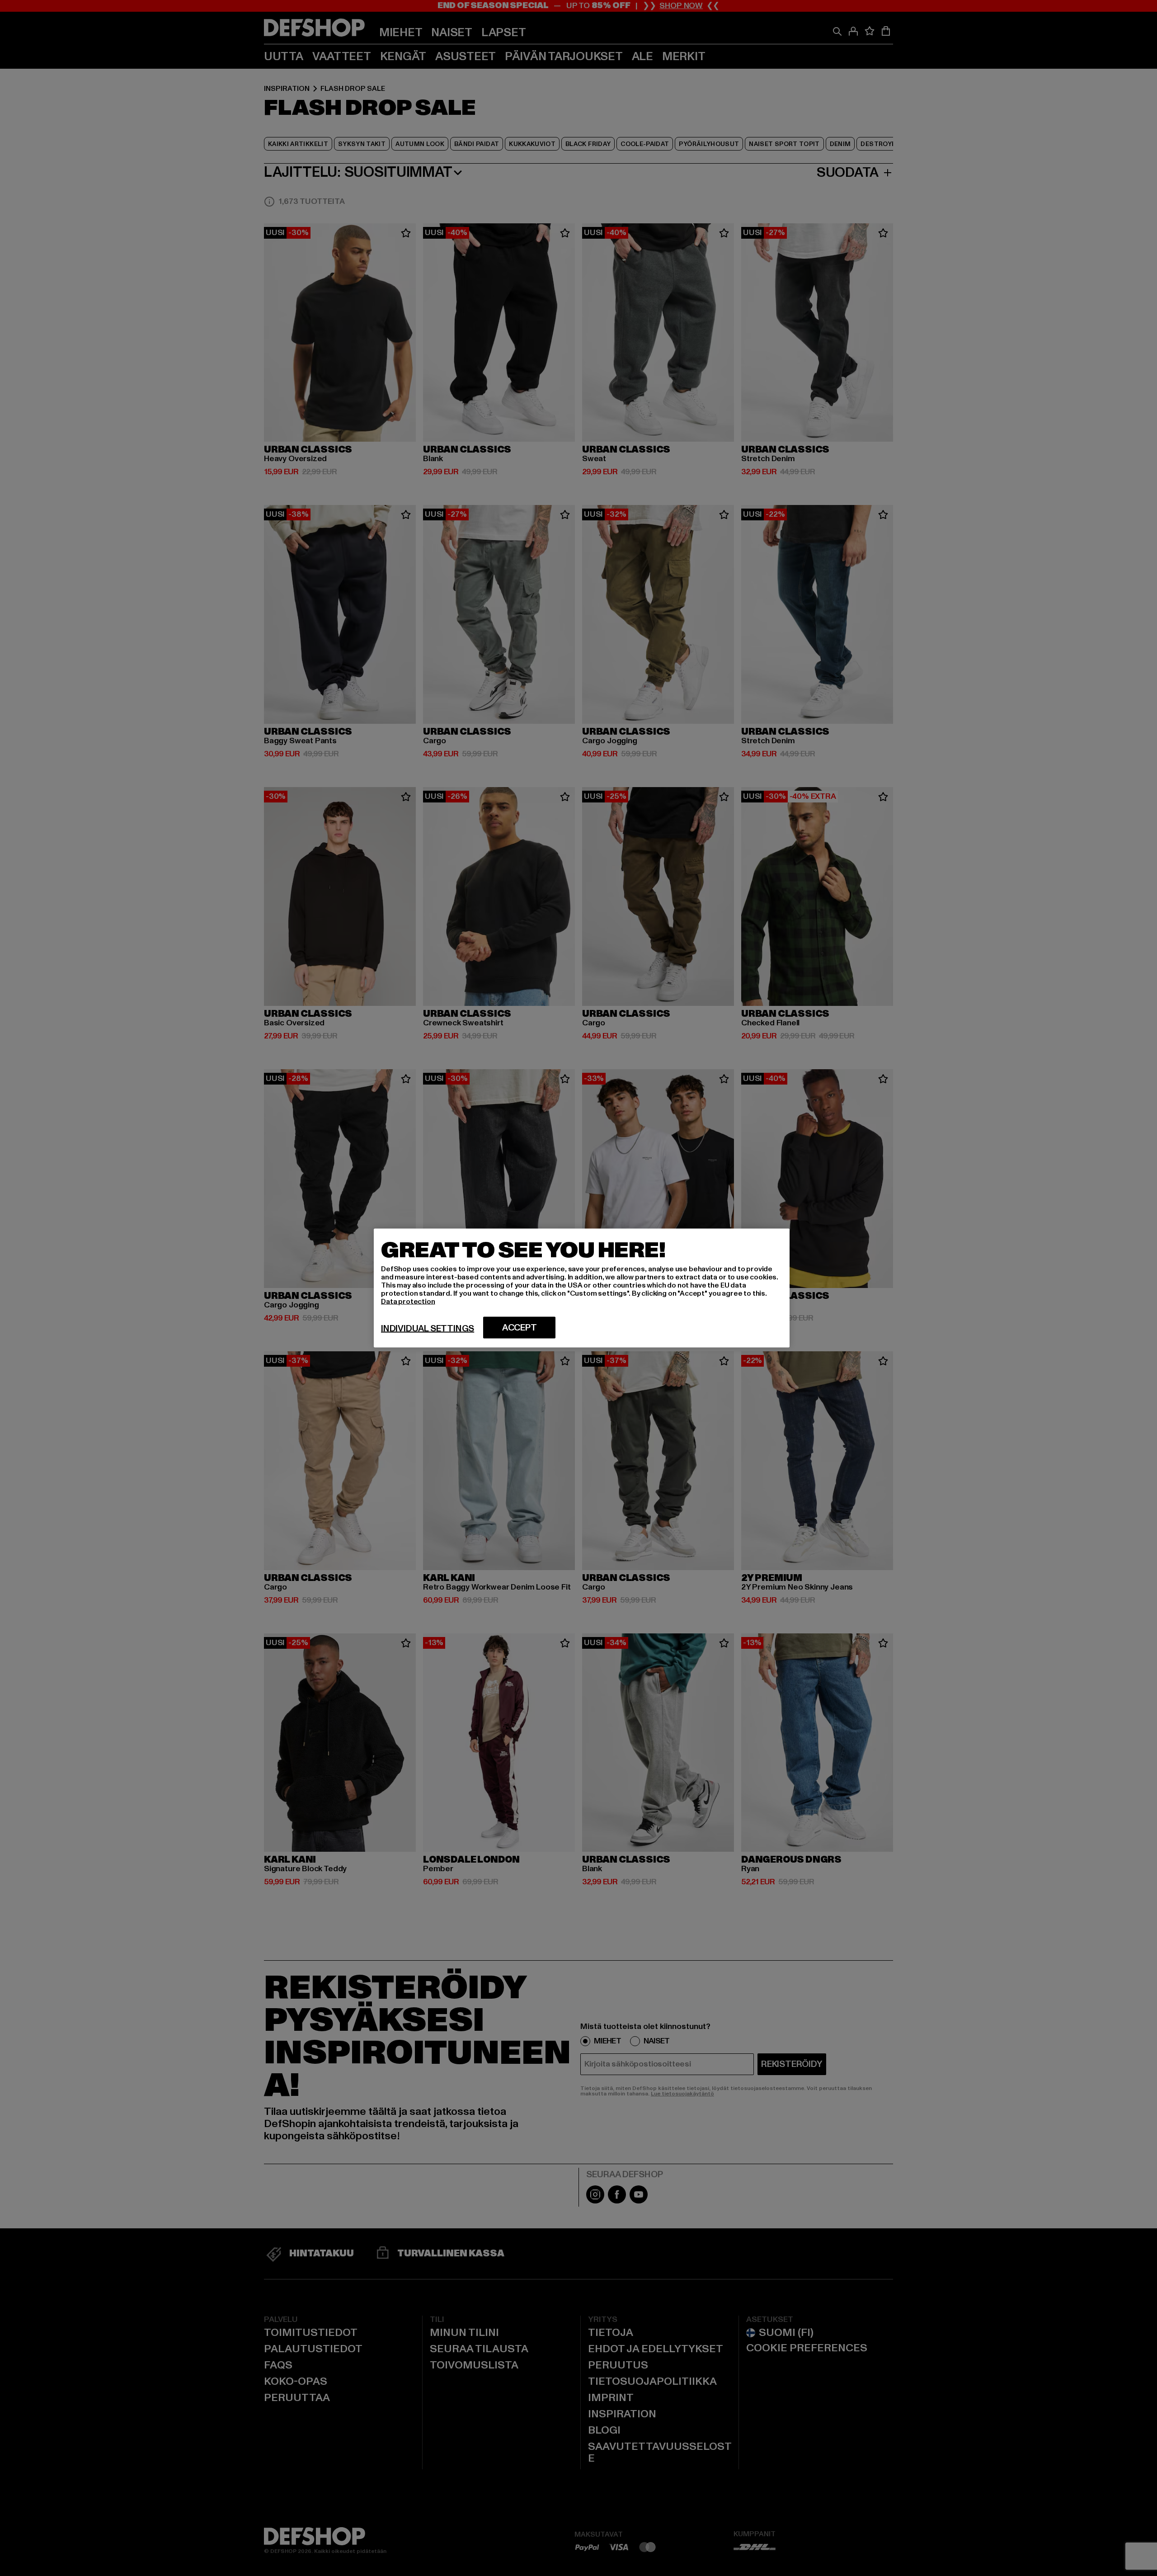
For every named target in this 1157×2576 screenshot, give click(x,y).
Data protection (408, 1302)
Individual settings (428, 1329)
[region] (582, 1288)
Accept (520, 1328)
